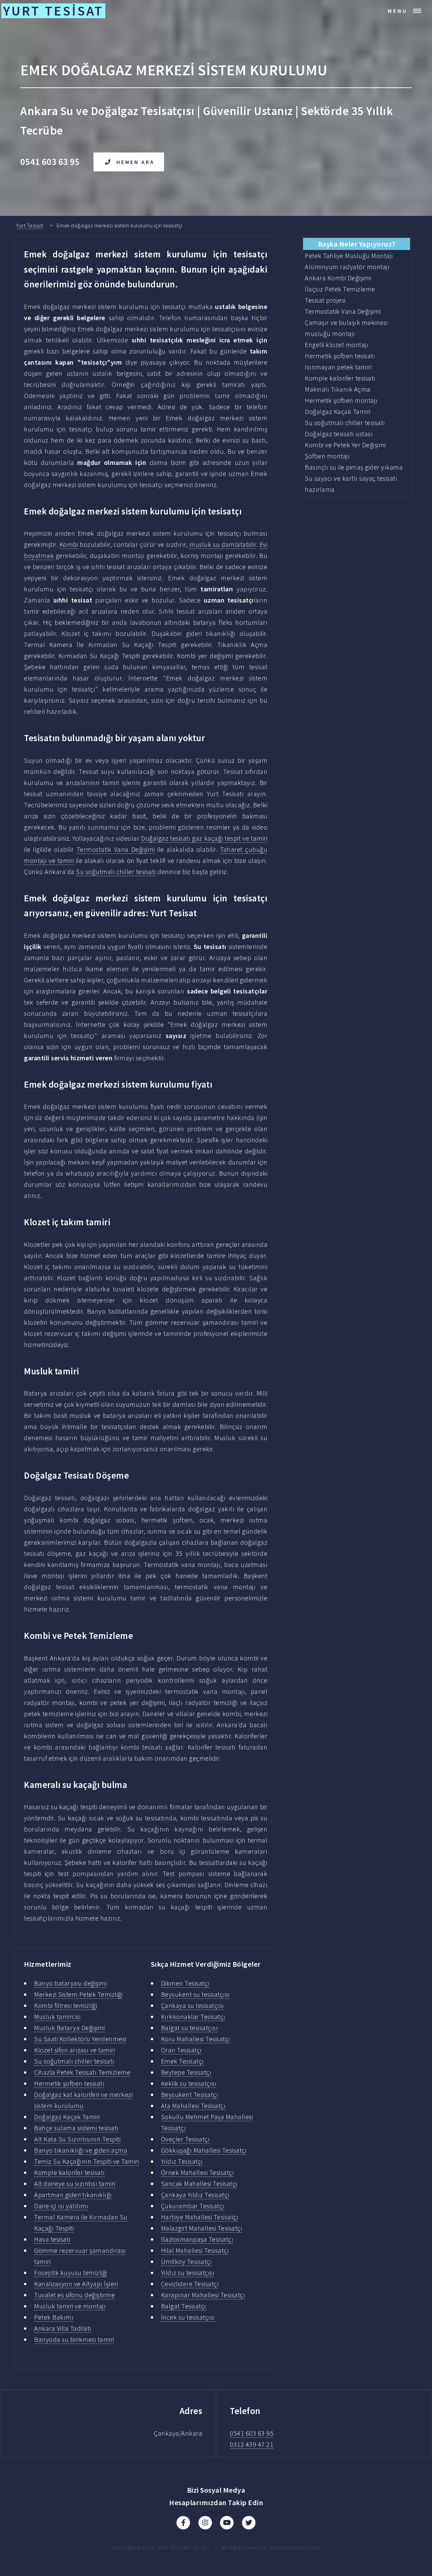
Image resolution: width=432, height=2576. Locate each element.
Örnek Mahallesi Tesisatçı (198, 2172)
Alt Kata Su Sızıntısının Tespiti (77, 2139)
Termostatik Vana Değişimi (116, 849)
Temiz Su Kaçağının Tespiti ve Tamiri (86, 2161)
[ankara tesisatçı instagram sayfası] (205, 2523)
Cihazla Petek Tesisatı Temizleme (82, 2072)
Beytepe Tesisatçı (186, 2072)
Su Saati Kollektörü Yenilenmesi (80, 2039)
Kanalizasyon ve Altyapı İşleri (76, 2284)
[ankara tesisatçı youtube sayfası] (227, 2523)
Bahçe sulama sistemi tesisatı (76, 2128)
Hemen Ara (136, 162)
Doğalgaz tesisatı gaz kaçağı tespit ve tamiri (204, 838)
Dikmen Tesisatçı (185, 1983)
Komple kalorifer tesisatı (70, 2172)
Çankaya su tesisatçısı (193, 2005)
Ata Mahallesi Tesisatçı (193, 2106)
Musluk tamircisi (57, 2017)
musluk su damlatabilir (223, 544)
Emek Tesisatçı (182, 2061)
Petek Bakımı (54, 2317)
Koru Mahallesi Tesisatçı (196, 2039)
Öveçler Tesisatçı (185, 2139)
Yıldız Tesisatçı (182, 2161)
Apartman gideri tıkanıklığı (73, 2195)
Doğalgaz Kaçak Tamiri (67, 2117)
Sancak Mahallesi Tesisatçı (199, 2183)
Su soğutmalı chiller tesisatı (116, 872)
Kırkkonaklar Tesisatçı (193, 2017)
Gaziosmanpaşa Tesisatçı (197, 2239)
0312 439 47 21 (252, 2444)
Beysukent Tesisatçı (190, 2094)
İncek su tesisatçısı (188, 2317)
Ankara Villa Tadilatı (63, 2328)
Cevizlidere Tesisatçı (190, 2284)
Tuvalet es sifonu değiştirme (74, 2295)
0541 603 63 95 (252, 2433)
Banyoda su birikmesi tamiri (74, 2339)
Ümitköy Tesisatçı (186, 2261)
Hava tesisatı (52, 2239)
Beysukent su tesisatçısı (195, 1994)
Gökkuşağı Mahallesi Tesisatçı (204, 2150)
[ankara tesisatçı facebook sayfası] (183, 2523)
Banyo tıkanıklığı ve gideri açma (81, 2150)
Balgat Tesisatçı (184, 2306)
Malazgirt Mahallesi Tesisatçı (202, 2228)
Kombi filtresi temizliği (65, 2005)
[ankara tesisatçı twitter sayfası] (249, 2523)
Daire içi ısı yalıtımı (61, 2206)
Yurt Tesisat (30, 225)
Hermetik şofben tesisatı (69, 2083)
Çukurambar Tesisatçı (193, 2206)
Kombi (69, 544)
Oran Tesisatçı (181, 2050)
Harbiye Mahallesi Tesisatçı (200, 2217)
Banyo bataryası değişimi (70, 1983)
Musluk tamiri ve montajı (70, 2306)
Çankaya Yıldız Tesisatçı (195, 2195)
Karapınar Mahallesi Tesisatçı (203, 2295)
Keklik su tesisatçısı (189, 2083)
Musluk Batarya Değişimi (70, 2028)
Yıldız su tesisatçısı (188, 2273)
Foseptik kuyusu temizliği (71, 2273)
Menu (398, 11)
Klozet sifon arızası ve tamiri (74, 2050)
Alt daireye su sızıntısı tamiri (75, 2183)
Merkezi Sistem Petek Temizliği (78, 1994)
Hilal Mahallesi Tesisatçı (195, 2250)
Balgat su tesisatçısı (190, 2028)
